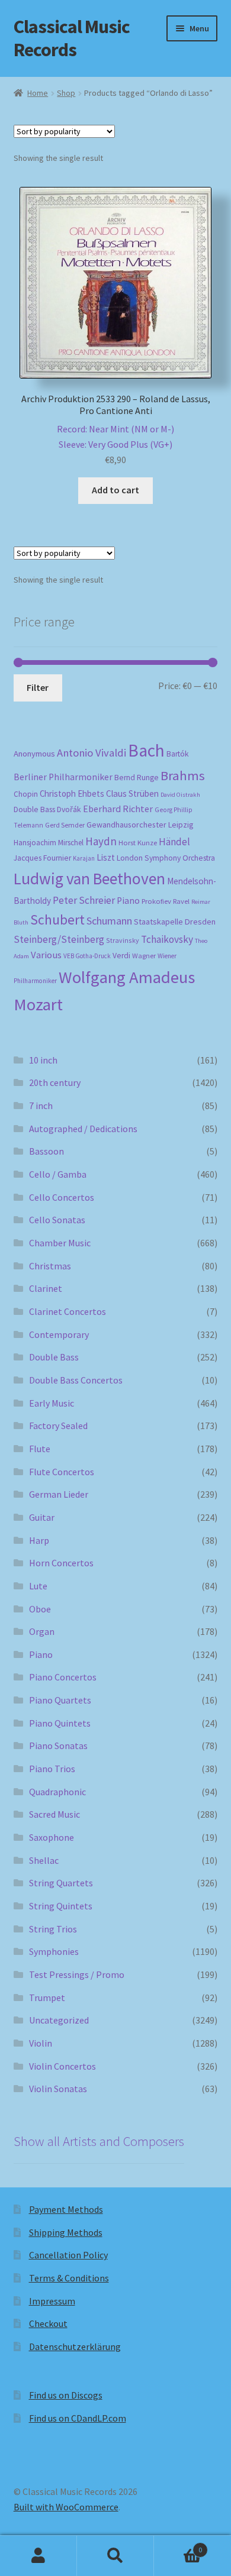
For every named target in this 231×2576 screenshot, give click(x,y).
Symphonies (54, 1951)
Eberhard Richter (118, 809)
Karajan (84, 858)
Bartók (178, 754)
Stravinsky (123, 940)
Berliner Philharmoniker (63, 777)
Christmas (50, 1266)
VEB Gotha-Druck (87, 956)
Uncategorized (59, 2020)
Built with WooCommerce (66, 2507)
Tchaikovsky (167, 939)
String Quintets (61, 1906)
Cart (178, 2546)
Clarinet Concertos (68, 1311)
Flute (40, 1449)
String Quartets (61, 1883)
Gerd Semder (65, 825)
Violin (41, 2043)
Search (115, 2556)
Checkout (48, 2323)
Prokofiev (156, 901)
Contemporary (59, 1334)
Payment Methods (66, 2209)
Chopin (26, 794)
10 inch (43, 1060)
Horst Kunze (138, 842)
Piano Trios (52, 1769)
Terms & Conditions (69, 2278)
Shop (66, 93)
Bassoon (46, 1151)
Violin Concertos (62, 2066)
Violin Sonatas (58, 2089)
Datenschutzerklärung (75, 2346)
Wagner (144, 956)
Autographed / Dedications (83, 1129)
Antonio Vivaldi (92, 753)
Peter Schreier (84, 900)
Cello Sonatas (57, 1220)
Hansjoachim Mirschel (49, 843)
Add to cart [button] (115, 490)
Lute (38, 1586)
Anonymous (34, 754)
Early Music (52, 1403)
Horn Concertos (61, 1563)
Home (38, 93)
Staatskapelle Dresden (175, 922)
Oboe (40, 1609)
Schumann (109, 921)
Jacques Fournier (42, 858)
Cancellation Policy (68, 2255)
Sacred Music (54, 1814)
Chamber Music (60, 1243)
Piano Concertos (63, 1677)
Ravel (181, 901)
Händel (174, 842)
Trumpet (47, 1998)
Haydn (101, 841)
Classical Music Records (72, 38)
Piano (128, 901)
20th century (55, 1082)
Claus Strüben (132, 794)
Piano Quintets (60, 1723)
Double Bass (34, 809)
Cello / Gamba (58, 1174)
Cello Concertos (62, 1197)
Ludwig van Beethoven (89, 878)
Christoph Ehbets (72, 794)
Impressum (52, 2301)
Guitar (42, 1517)
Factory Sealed (58, 1426)
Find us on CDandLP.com (78, 2418)
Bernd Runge (137, 778)
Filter (38, 687)
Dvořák (69, 809)
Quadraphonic (57, 1792)
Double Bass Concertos (76, 1380)
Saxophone (52, 1837)
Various (46, 955)
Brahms (183, 775)
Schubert (57, 919)
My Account (38, 2556)
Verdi (121, 956)
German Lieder (59, 1494)
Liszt (106, 857)
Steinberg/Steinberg (59, 939)
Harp (39, 1540)
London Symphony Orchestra (166, 858)
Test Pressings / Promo (77, 1974)
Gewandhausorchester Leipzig (140, 825)
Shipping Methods (66, 2232)
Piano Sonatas (58, 1746)
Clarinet (46, 1288)
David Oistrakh (180, 795)
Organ (42, 1631)
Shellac (44, 1860)
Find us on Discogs (66, 2395)
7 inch (41, 1106)
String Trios (53, 1929)
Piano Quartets (60, 1700)
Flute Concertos (62, 1472)
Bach (146, 750)
